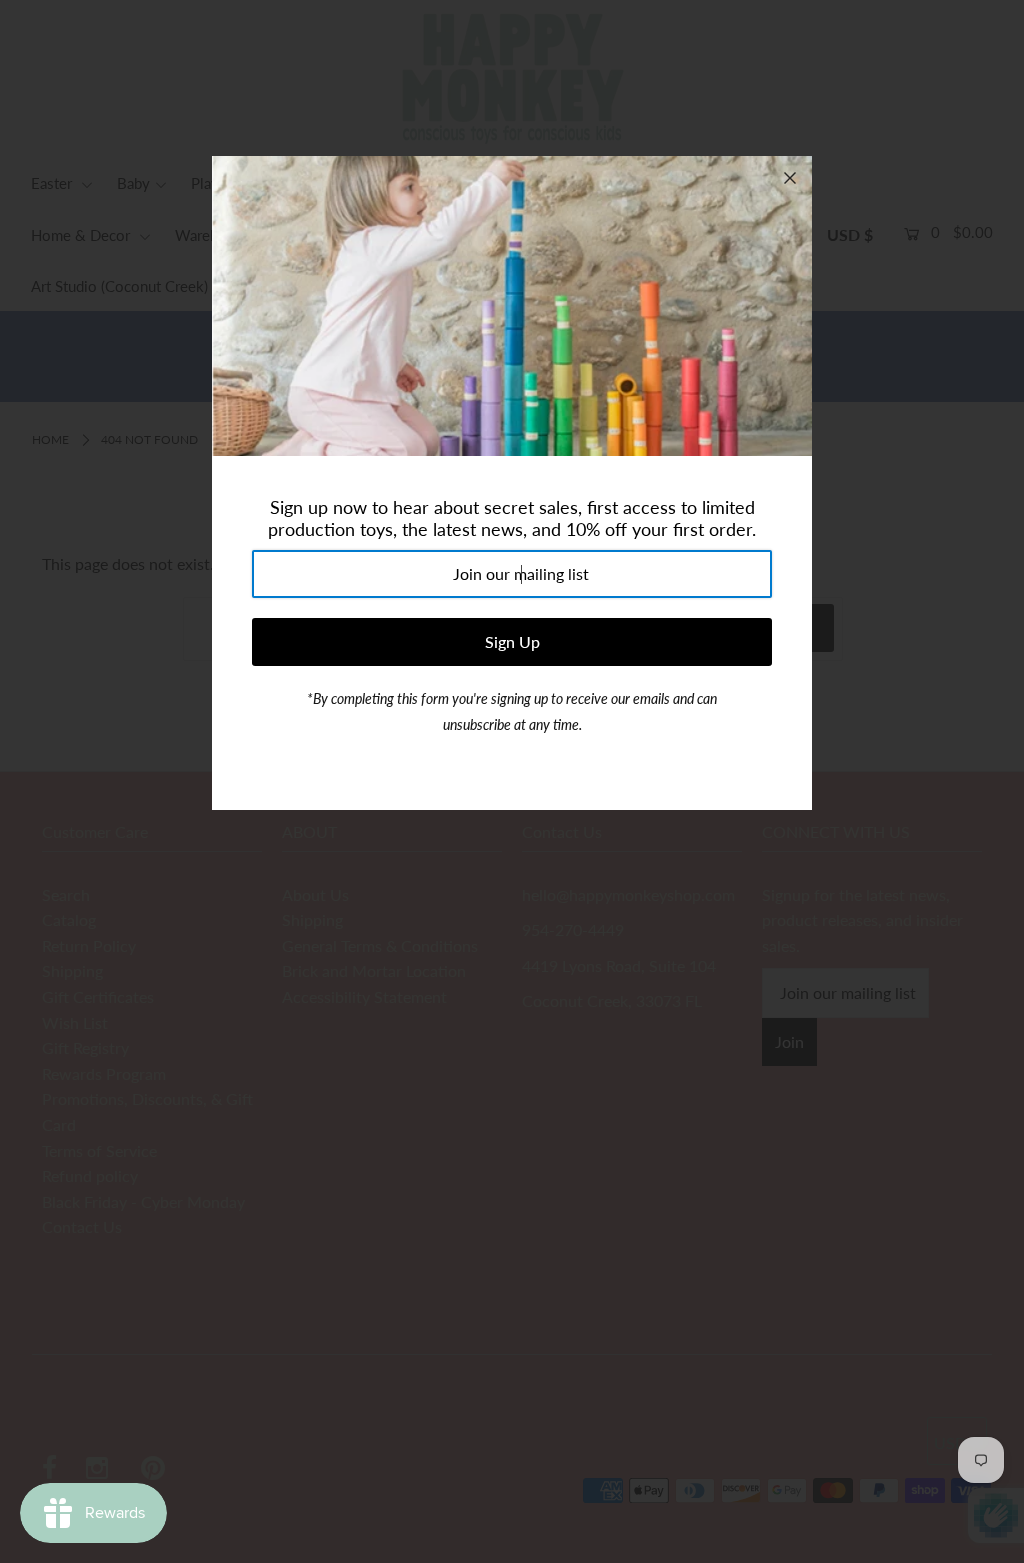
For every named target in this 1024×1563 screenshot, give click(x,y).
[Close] (790, 178)
